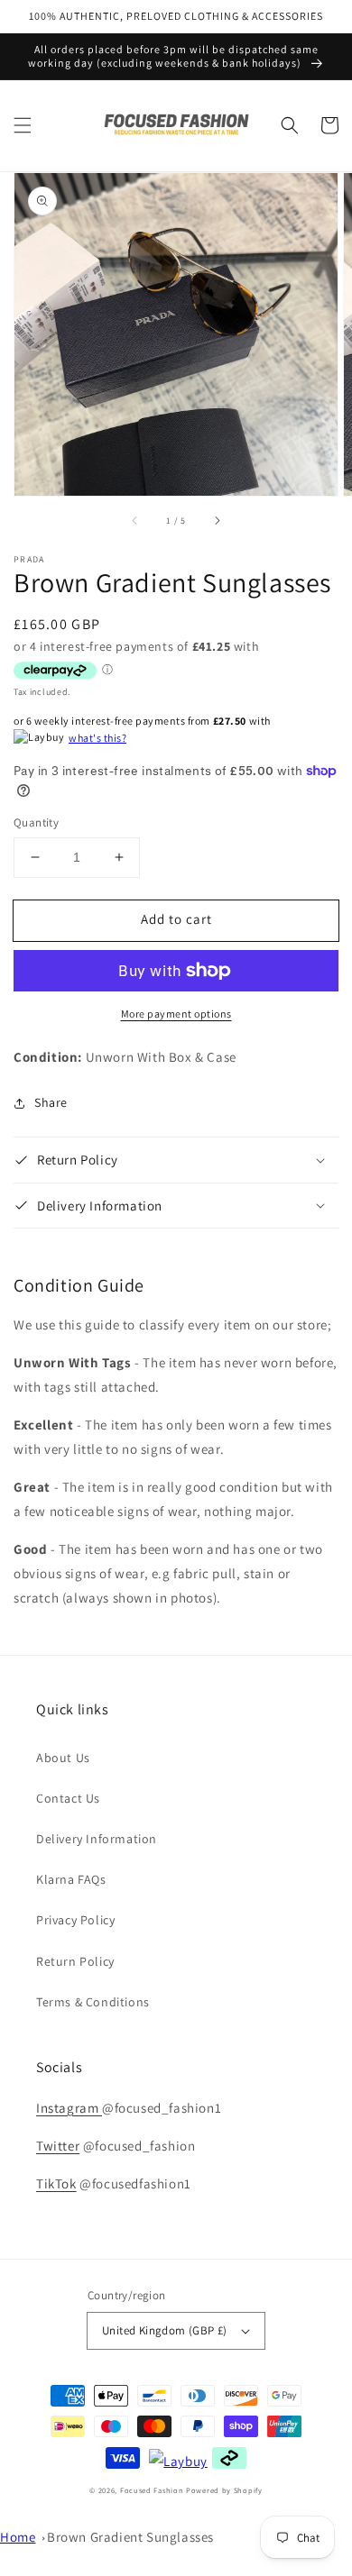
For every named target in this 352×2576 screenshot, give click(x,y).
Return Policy (75, 1961)
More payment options (176, 1014)
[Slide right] (217, 521)
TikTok (56, 2183)
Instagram (69, 2108)
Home (18, 2537)
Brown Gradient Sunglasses (130, 2537)
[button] (23, 125)
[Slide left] (135, 521)
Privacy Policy (75, 1920)
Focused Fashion (152, 2490)
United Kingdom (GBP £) (165, 2330)
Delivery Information (97, 1839)
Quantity (36, 822)
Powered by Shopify (224, 2490)
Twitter (58, 2146)
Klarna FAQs (71, 1879)
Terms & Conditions (93, 2002)
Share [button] (51, 1102)
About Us (63, 1758)
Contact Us (68, 1798)
